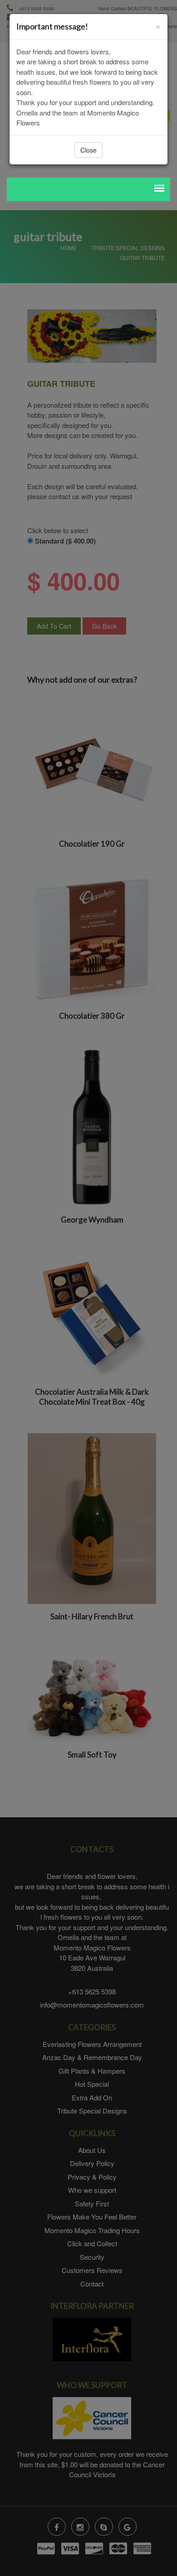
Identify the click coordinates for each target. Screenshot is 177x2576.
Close (88, 150)
